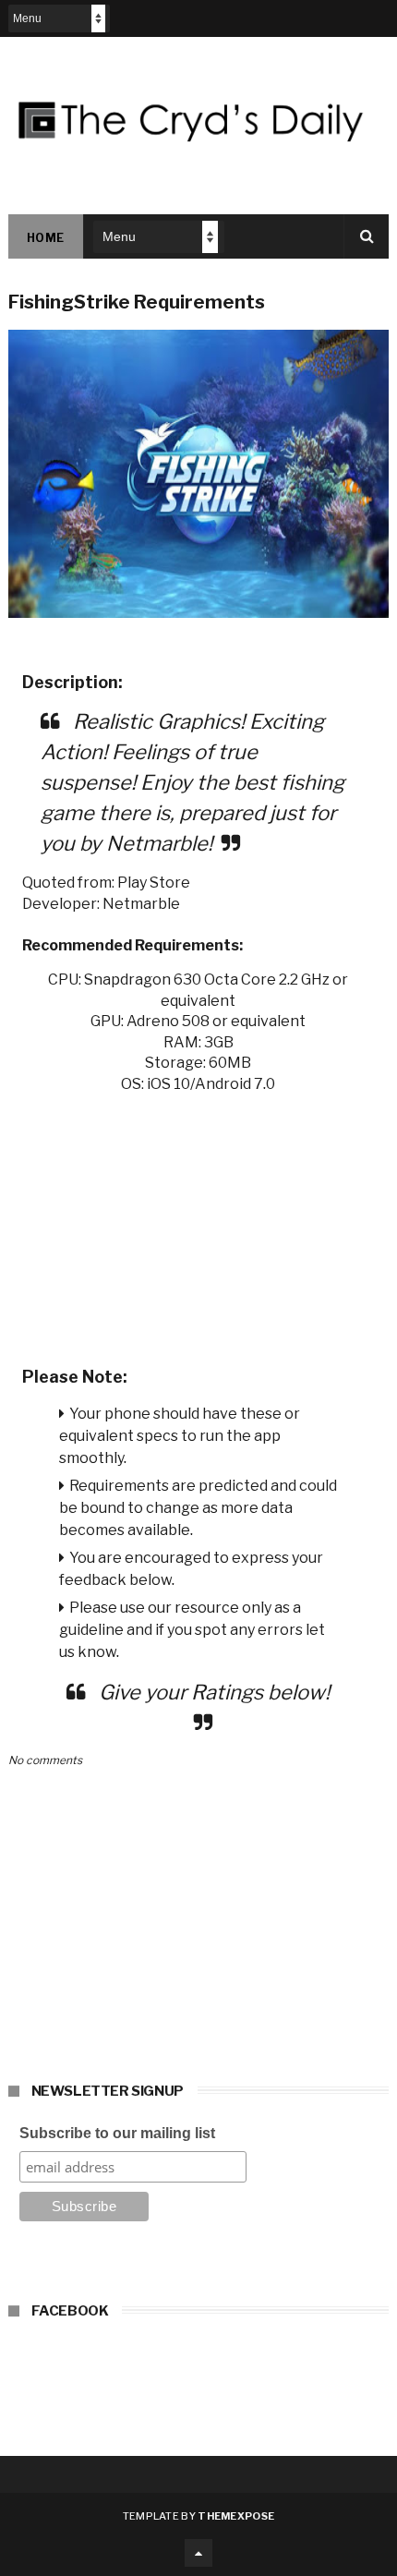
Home (46, 238)
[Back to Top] (198, 2553)
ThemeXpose (236, 2516)
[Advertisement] (199, 1224)
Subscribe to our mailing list (117, 2133)
